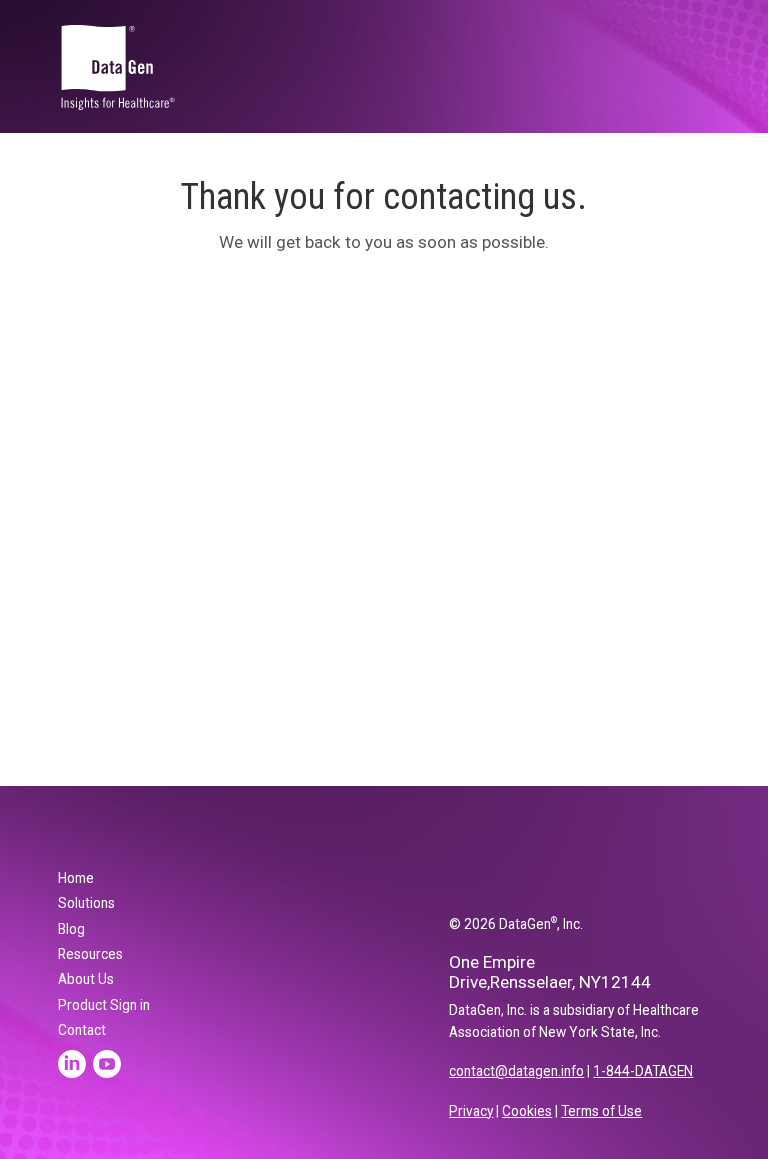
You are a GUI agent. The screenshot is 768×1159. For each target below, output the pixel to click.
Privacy (471, 1111)
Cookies (527, 1111)
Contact (82, 1030)
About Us (86, 979)
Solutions (86, 903)
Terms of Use (601, 1111)
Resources (90, 954)
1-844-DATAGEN (643, 1071)
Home (76, 878)
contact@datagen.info (516, 1071)
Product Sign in (104, 1005)
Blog (71, 929)
